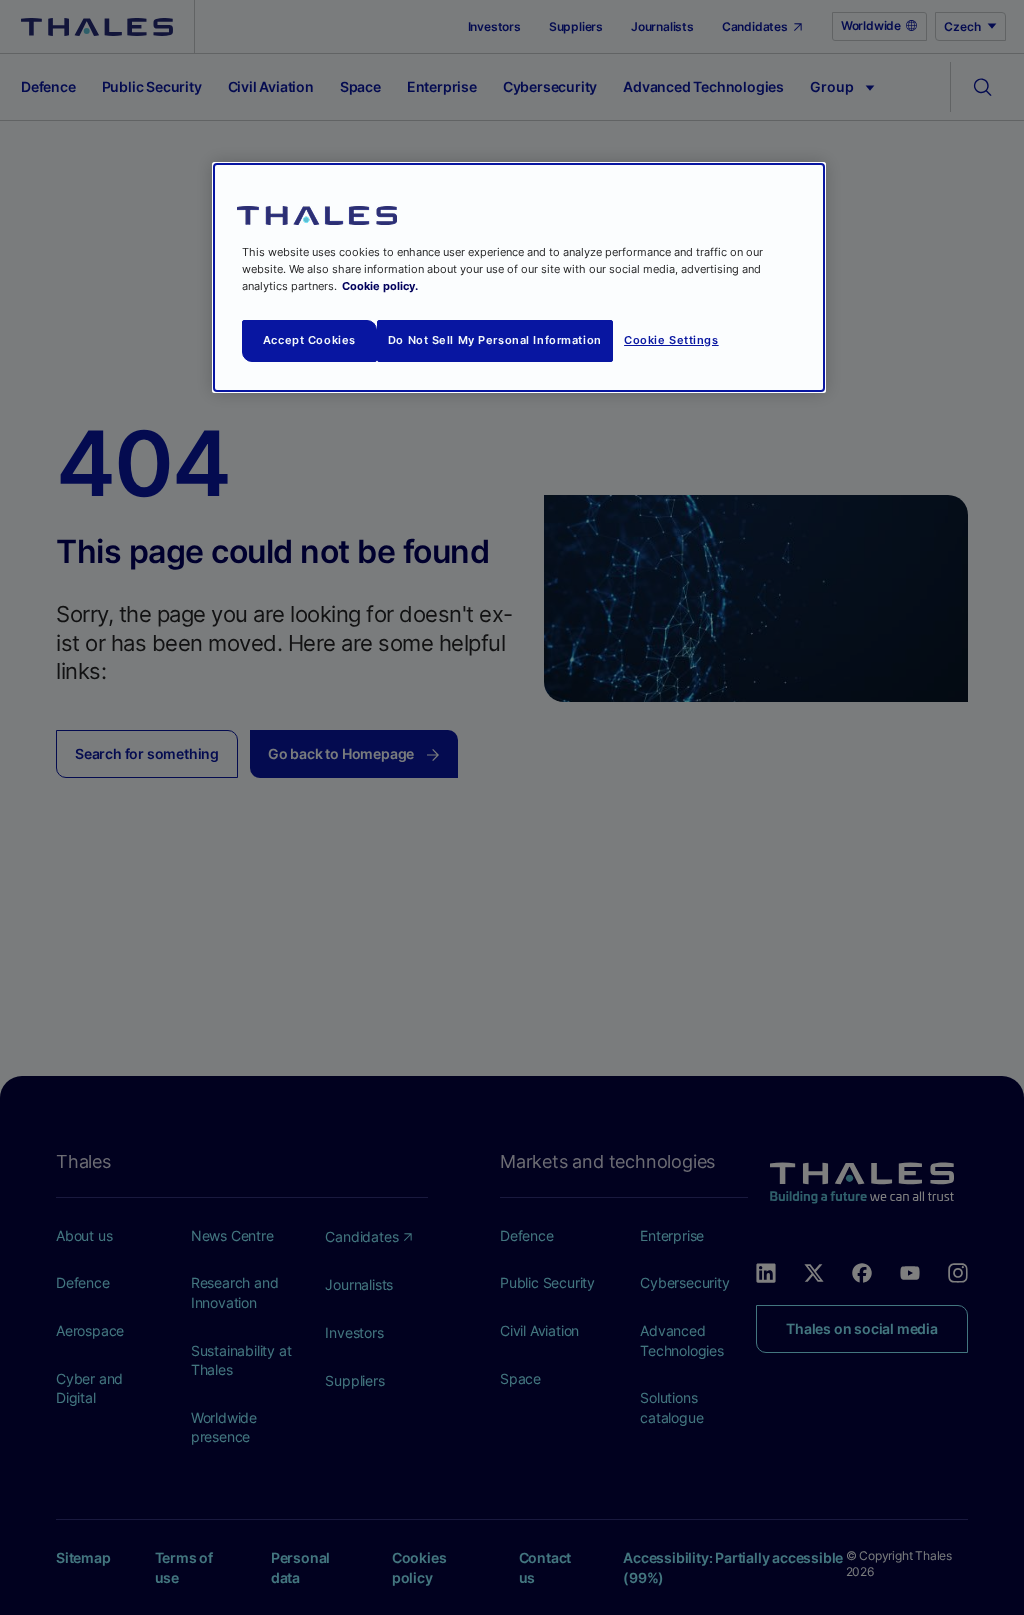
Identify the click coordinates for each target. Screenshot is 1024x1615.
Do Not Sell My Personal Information (495, 340)
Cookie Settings (671, 340)
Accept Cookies (309, 340)
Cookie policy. (380, 286)
